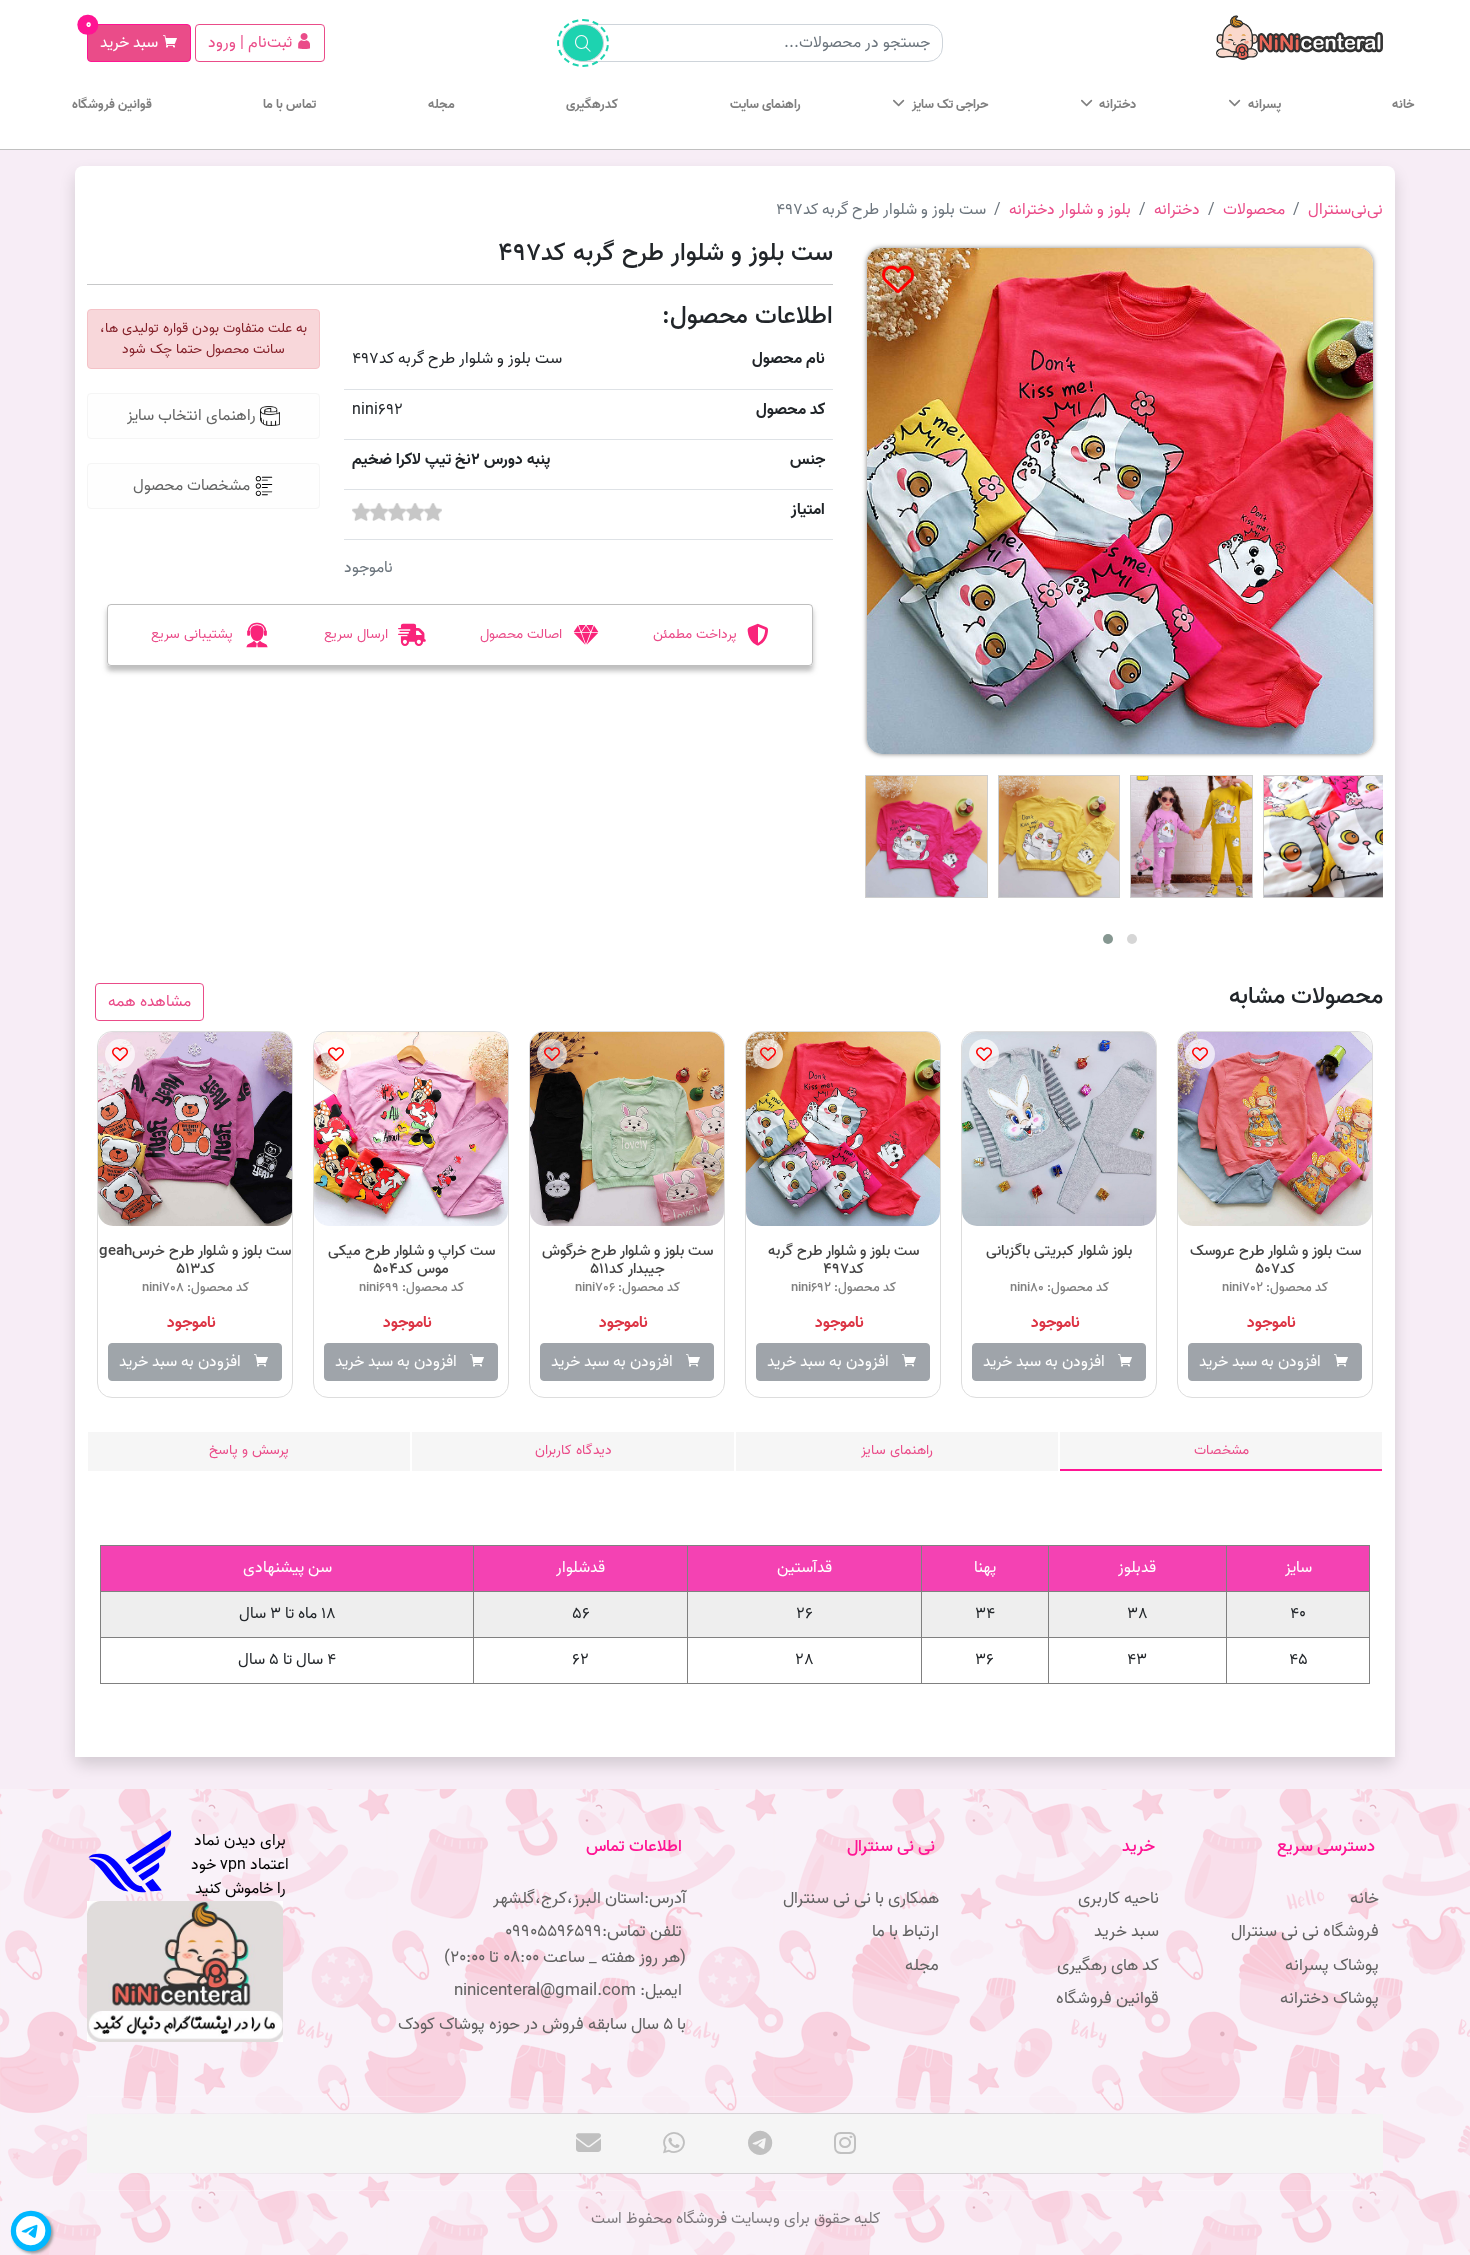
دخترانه (1117, 104)
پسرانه (1264, 104)
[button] (1108, 939)
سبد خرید (124, 40)
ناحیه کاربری (1118, 1898)
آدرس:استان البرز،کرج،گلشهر (589, 1898)
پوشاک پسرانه (1332, 1965)
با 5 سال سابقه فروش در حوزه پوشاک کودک (542, 2024)
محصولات (1254, 210)
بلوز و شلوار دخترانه (1070, 210)
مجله (441, 104)
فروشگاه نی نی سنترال (1305, 1931)
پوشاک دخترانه (1329, 1998)
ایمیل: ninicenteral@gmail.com (570, 1990)
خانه (1403, 104)
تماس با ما (289, 104)
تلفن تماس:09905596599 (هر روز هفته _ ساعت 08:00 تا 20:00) (565, 1944)
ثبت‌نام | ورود (252, 43)
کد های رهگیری (1108, 1965)
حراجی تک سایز (950, 104)
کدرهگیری (592, 104)
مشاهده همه (149, 1002)
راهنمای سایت (765, 104)
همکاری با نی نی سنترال (861, 1898)
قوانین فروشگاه (112, 104)
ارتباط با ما (905, 1931)
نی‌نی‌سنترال (1345, 210)
